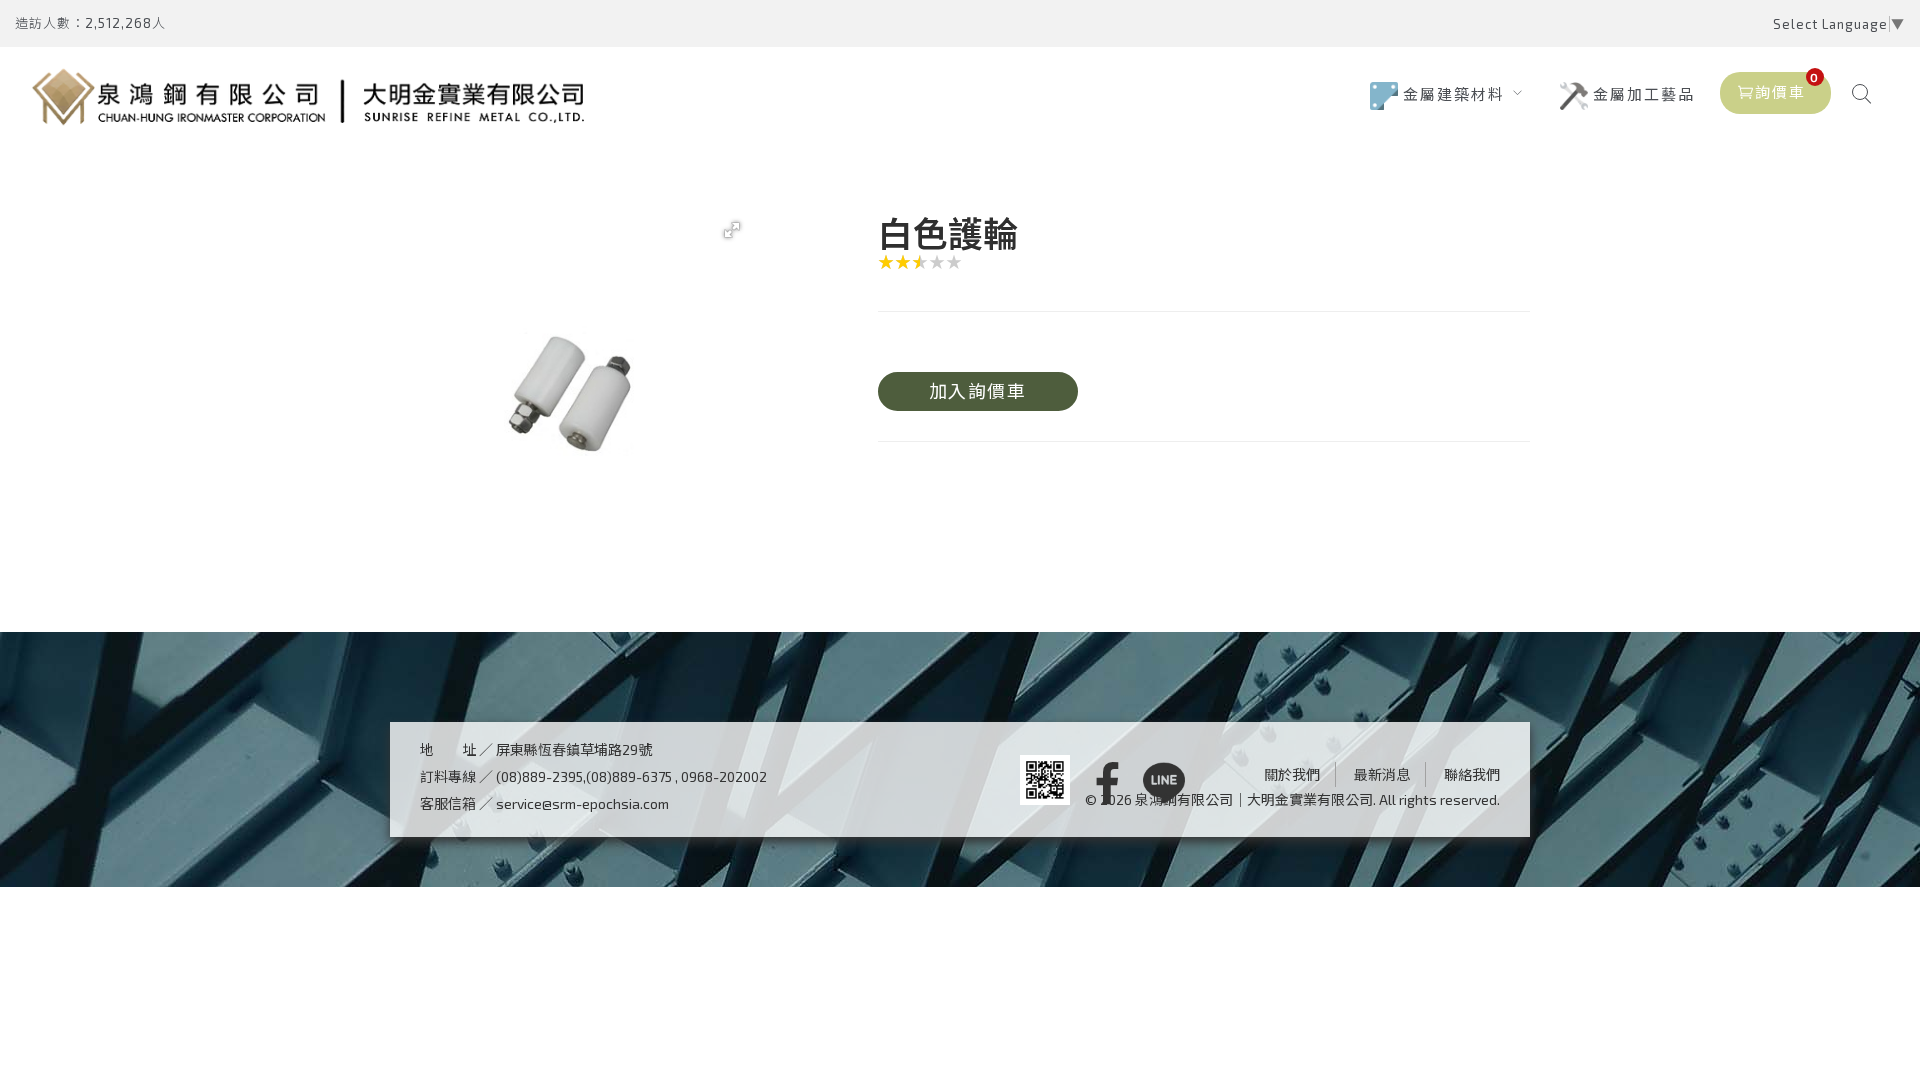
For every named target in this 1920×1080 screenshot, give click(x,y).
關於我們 (1292, 774)
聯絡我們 (1472, 774)
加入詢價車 (978, 391)
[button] (732, 230)
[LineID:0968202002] (1164, 784)
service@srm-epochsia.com (582, 803)
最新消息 (1382, 774)
